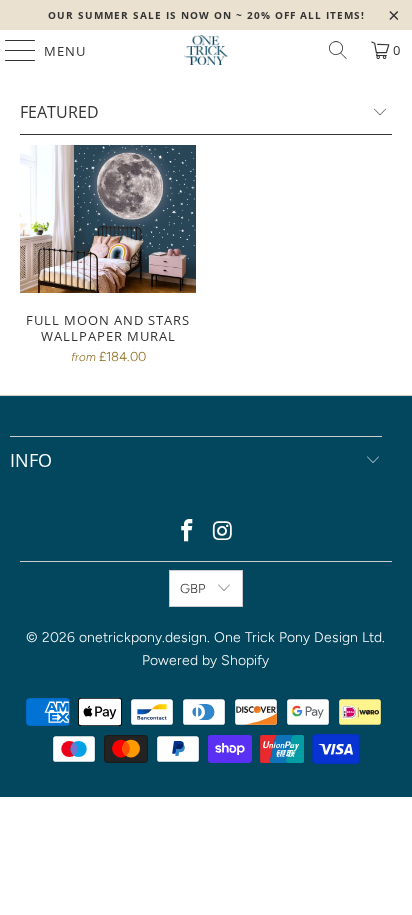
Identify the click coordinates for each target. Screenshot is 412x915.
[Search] (338, 50)
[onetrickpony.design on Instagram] (223, 532)
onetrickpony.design (143, 637)
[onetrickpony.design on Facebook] (187, 532)
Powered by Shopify (205, 660)
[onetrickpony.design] (206, 50)
